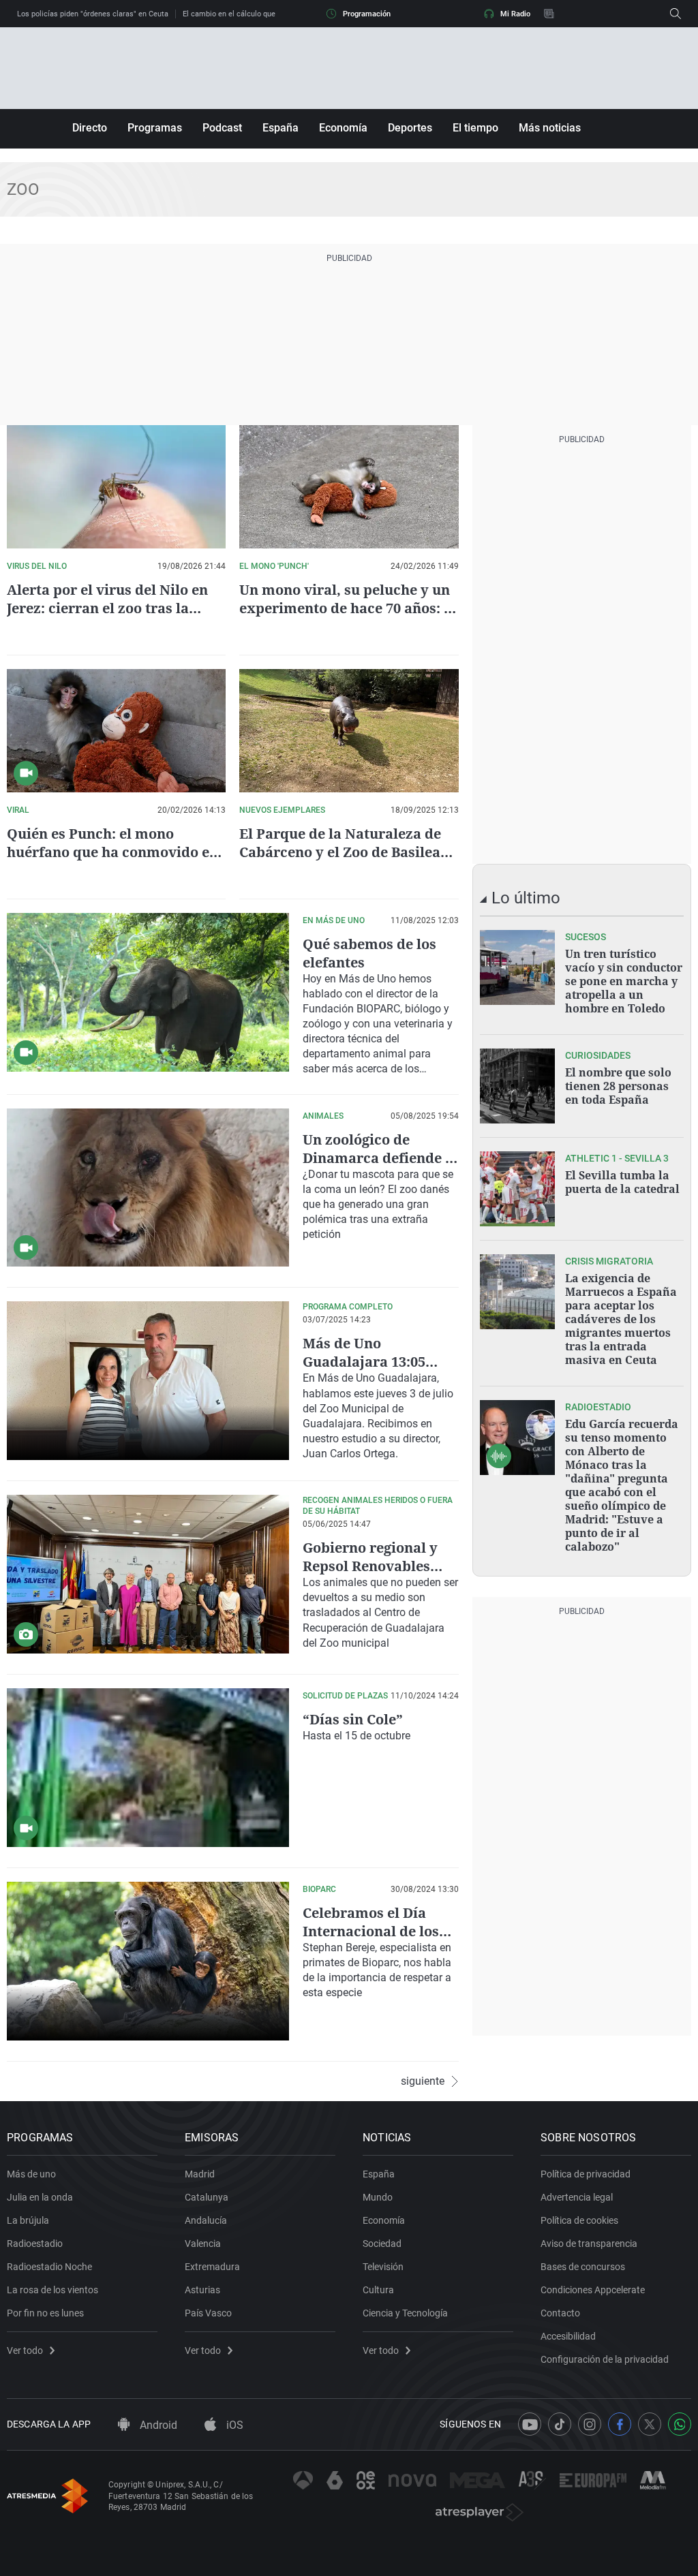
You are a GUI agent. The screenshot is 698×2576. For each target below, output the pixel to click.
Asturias (202, 2290)
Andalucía (206, 2220)
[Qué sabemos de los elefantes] (148, 992)
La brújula (28, 2220)
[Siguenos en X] (650, 2424)
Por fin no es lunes (45, 2313)
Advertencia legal (577, 2197)
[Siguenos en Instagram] (590, 2424)
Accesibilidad (568, 2336)
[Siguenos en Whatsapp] (680, 2424)
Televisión (383, 2267)
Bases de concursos (583, 2267)
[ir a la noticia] (517, 967)
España (280, 128)
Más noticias (550, 128)
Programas (155, 128)
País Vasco (208, 2313)
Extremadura (212, 2267)
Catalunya (207, 2197)
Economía (343, 128)
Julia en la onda (40, 2197)
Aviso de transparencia (589, 2244)
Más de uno (31, 2174)
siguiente (423, 2081)
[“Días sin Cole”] (148, 1768)
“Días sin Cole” (353, 1719)
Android (157, 2425)
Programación (367, 14)
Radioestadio (35, 2244)
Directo (90, 128)
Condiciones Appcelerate (593, 2290)
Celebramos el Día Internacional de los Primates (371, 1931)
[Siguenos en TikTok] (560, 2424)
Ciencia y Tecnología (405, 2313)
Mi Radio (515, 14)
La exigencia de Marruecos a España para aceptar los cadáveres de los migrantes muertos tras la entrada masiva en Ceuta (621, 1319)
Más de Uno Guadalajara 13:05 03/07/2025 (364, 1362)
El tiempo (475, 128)
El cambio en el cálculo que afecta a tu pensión (263, 14)
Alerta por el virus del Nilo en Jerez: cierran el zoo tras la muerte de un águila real (107, 608)
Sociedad (382, 2244)
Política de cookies (579, 2220)
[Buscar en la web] (676, 14)
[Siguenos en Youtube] (530, 2424)
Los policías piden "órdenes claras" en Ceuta (93, 14)
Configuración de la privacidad (605, 2359)
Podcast (222, 128)
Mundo (378, 2197)
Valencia (203, 2244)
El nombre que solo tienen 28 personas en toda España (618, 1086)
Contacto (560, 2313)
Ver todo (25, 2350)
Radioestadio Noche (49, 2267)
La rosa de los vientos (52, 2290)
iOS (233, 2425)
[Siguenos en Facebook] (620, 2424)
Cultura (378, 2290)
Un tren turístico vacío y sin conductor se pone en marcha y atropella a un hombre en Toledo (624, 981)
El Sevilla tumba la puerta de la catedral (622, 1182)
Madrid (200, 2174)
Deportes (410, 128)
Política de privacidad (586, 2174)
